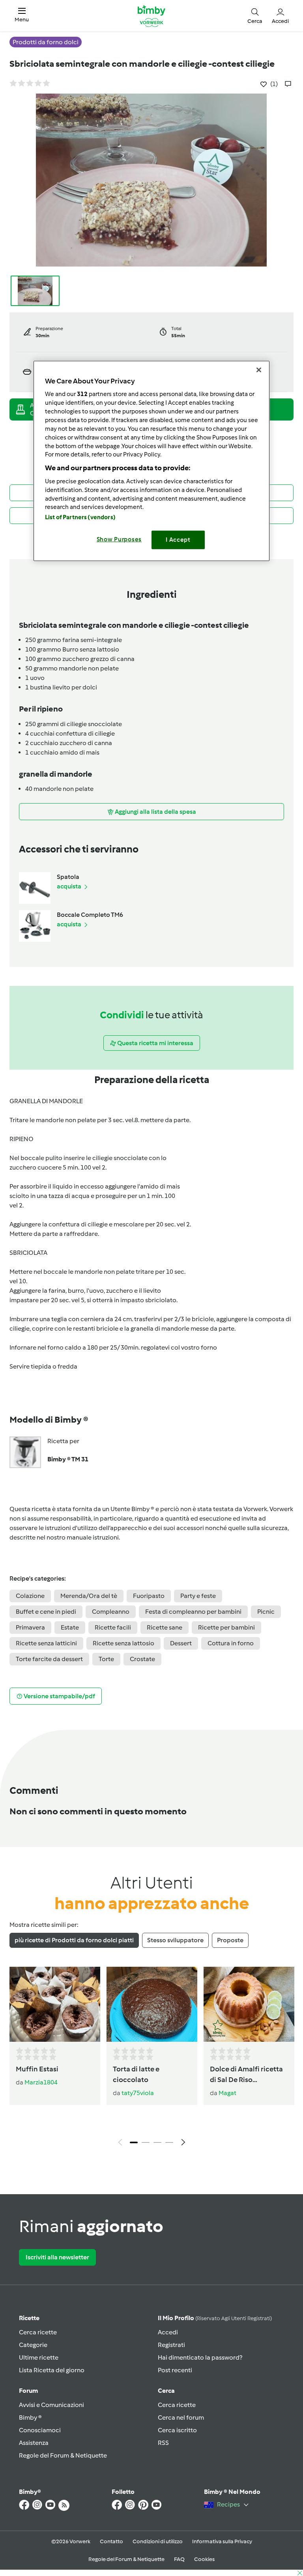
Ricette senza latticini (46, 1643)
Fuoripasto (149, 1596)
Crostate (142, 1659)
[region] (151, 461)
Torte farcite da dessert (49, 1659)
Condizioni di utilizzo (158, 2541)
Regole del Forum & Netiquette (63, 2455)
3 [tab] (157, 2142)
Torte (106, 1659)
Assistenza (34, 2443)
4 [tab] (169, 2142)
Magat (227, 2093)
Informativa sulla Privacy (222, 2541)
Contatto (111, 2541)
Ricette (29, 2318)
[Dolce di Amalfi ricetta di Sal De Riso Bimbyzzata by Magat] (249, 2004)
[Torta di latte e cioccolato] (152, 2004)
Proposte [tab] (230, 1940)
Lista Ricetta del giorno (52, 2370)
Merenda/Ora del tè (89, 1596)
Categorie (33, 2345)
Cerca (166, 2391)
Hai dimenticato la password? (200, 2357)
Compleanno (111, 1612)
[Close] (259, 370)
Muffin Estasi (37, 2069)
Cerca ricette (38, 2332)
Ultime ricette (39, 2357)
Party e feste (198, 1596)
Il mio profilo (215, 2318)
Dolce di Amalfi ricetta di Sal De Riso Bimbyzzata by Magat (246, 2075)
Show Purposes (119, 539)
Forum (28, 2391)
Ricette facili (113, 1627)
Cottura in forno (231, 1643)
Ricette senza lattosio (123, 1643)
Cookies (204, 2559)
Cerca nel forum (181, 2417)
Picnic (266, 1612)
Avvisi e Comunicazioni (51, 2405)
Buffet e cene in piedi (46, 1612)
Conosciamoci (40, 2430)
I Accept (178, 540)
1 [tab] (134, 2142)
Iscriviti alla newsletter (57, 2257)
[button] (22, 16)
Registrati (171, 2345)
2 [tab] (146, 2142)
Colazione (30, 1596)
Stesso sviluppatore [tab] (175, 1940)
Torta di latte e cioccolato (136, 2074)
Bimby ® (30, 2417)
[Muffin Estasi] (55, 2004)
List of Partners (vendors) (80, 517)
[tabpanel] (151, 2059)
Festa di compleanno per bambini (193, 1612)
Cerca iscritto (177, 2430)
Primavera (30, 1627)
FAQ (179, 2559)
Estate (70, 1627)
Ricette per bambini (226, 1627)
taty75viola (138, 2093)
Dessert (181, 1643)
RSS (163, 2443)
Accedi (168, 2332)
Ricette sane (165, 1627)
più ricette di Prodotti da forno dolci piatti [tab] (74, 1940)
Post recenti (175, 2370)
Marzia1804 (41, 2082)
